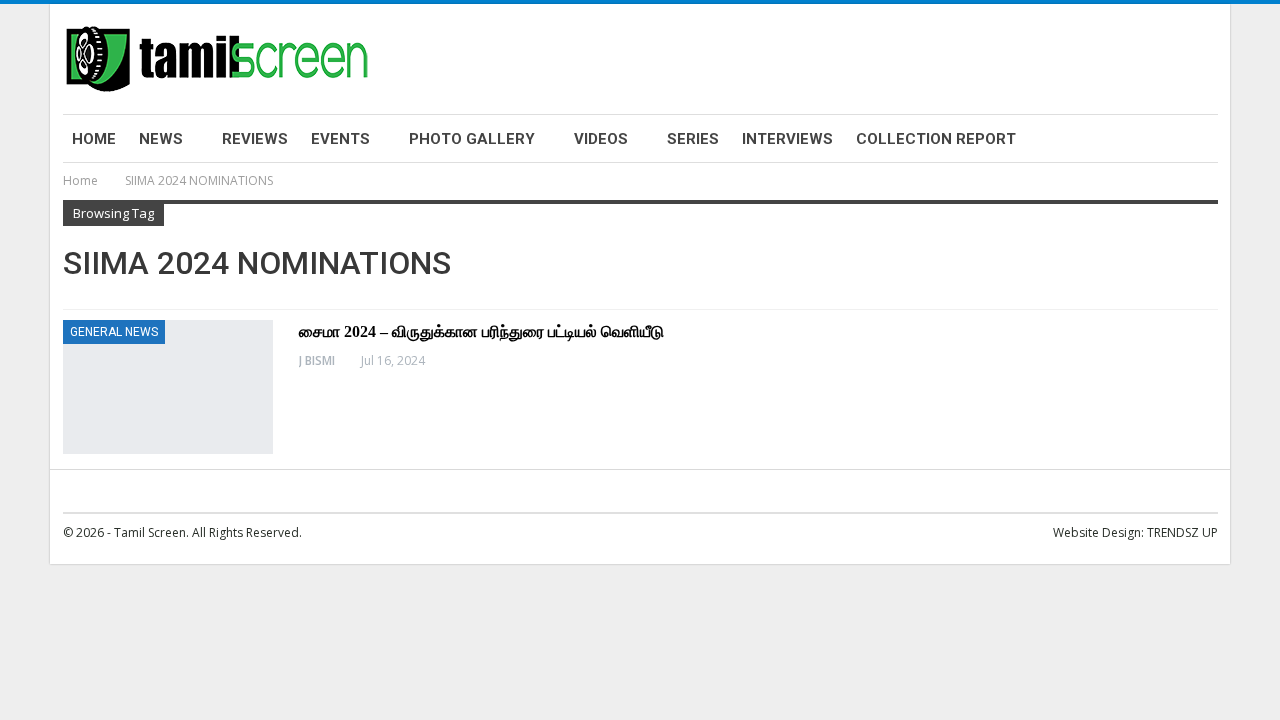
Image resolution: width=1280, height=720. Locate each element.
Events (340, 139)
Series (693, 139)
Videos (601, 139)
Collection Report (936, 139)
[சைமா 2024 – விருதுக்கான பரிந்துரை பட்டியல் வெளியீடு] (168, 387)
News (161, 139)
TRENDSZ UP (1182, 532)
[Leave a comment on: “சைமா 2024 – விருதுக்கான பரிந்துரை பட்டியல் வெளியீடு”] (1212, 361)
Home (94, 139)
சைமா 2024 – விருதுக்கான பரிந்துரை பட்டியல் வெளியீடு (481, 331)
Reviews (255, 139)
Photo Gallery (472, 139)
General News (114, 332)
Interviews (787, 139)
